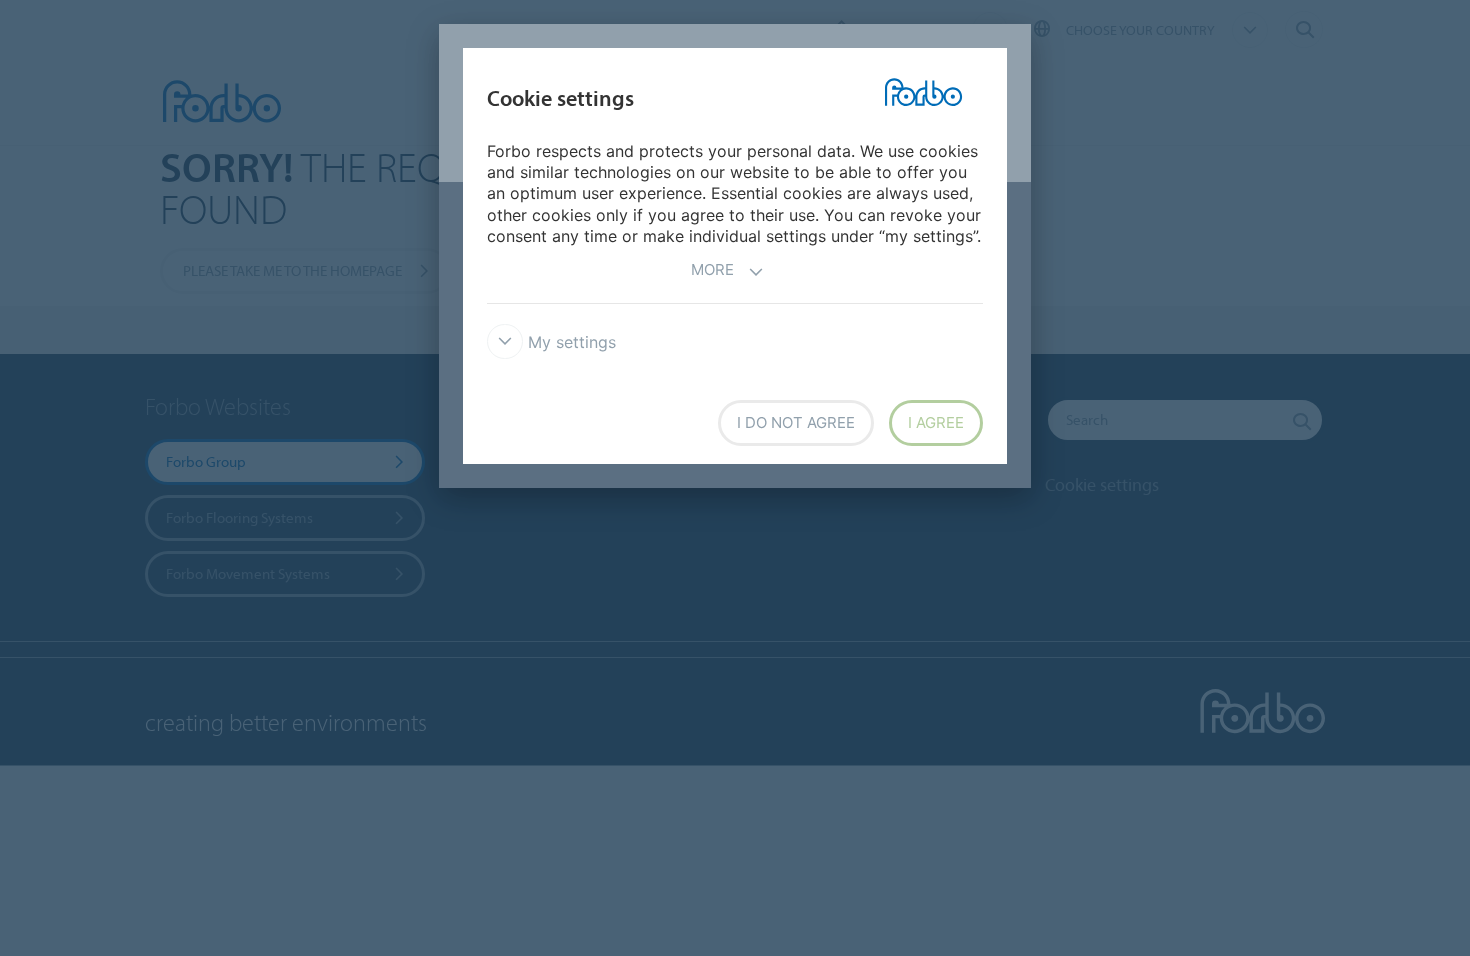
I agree (936, 422)
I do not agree (796, 422)
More (712, 269)
